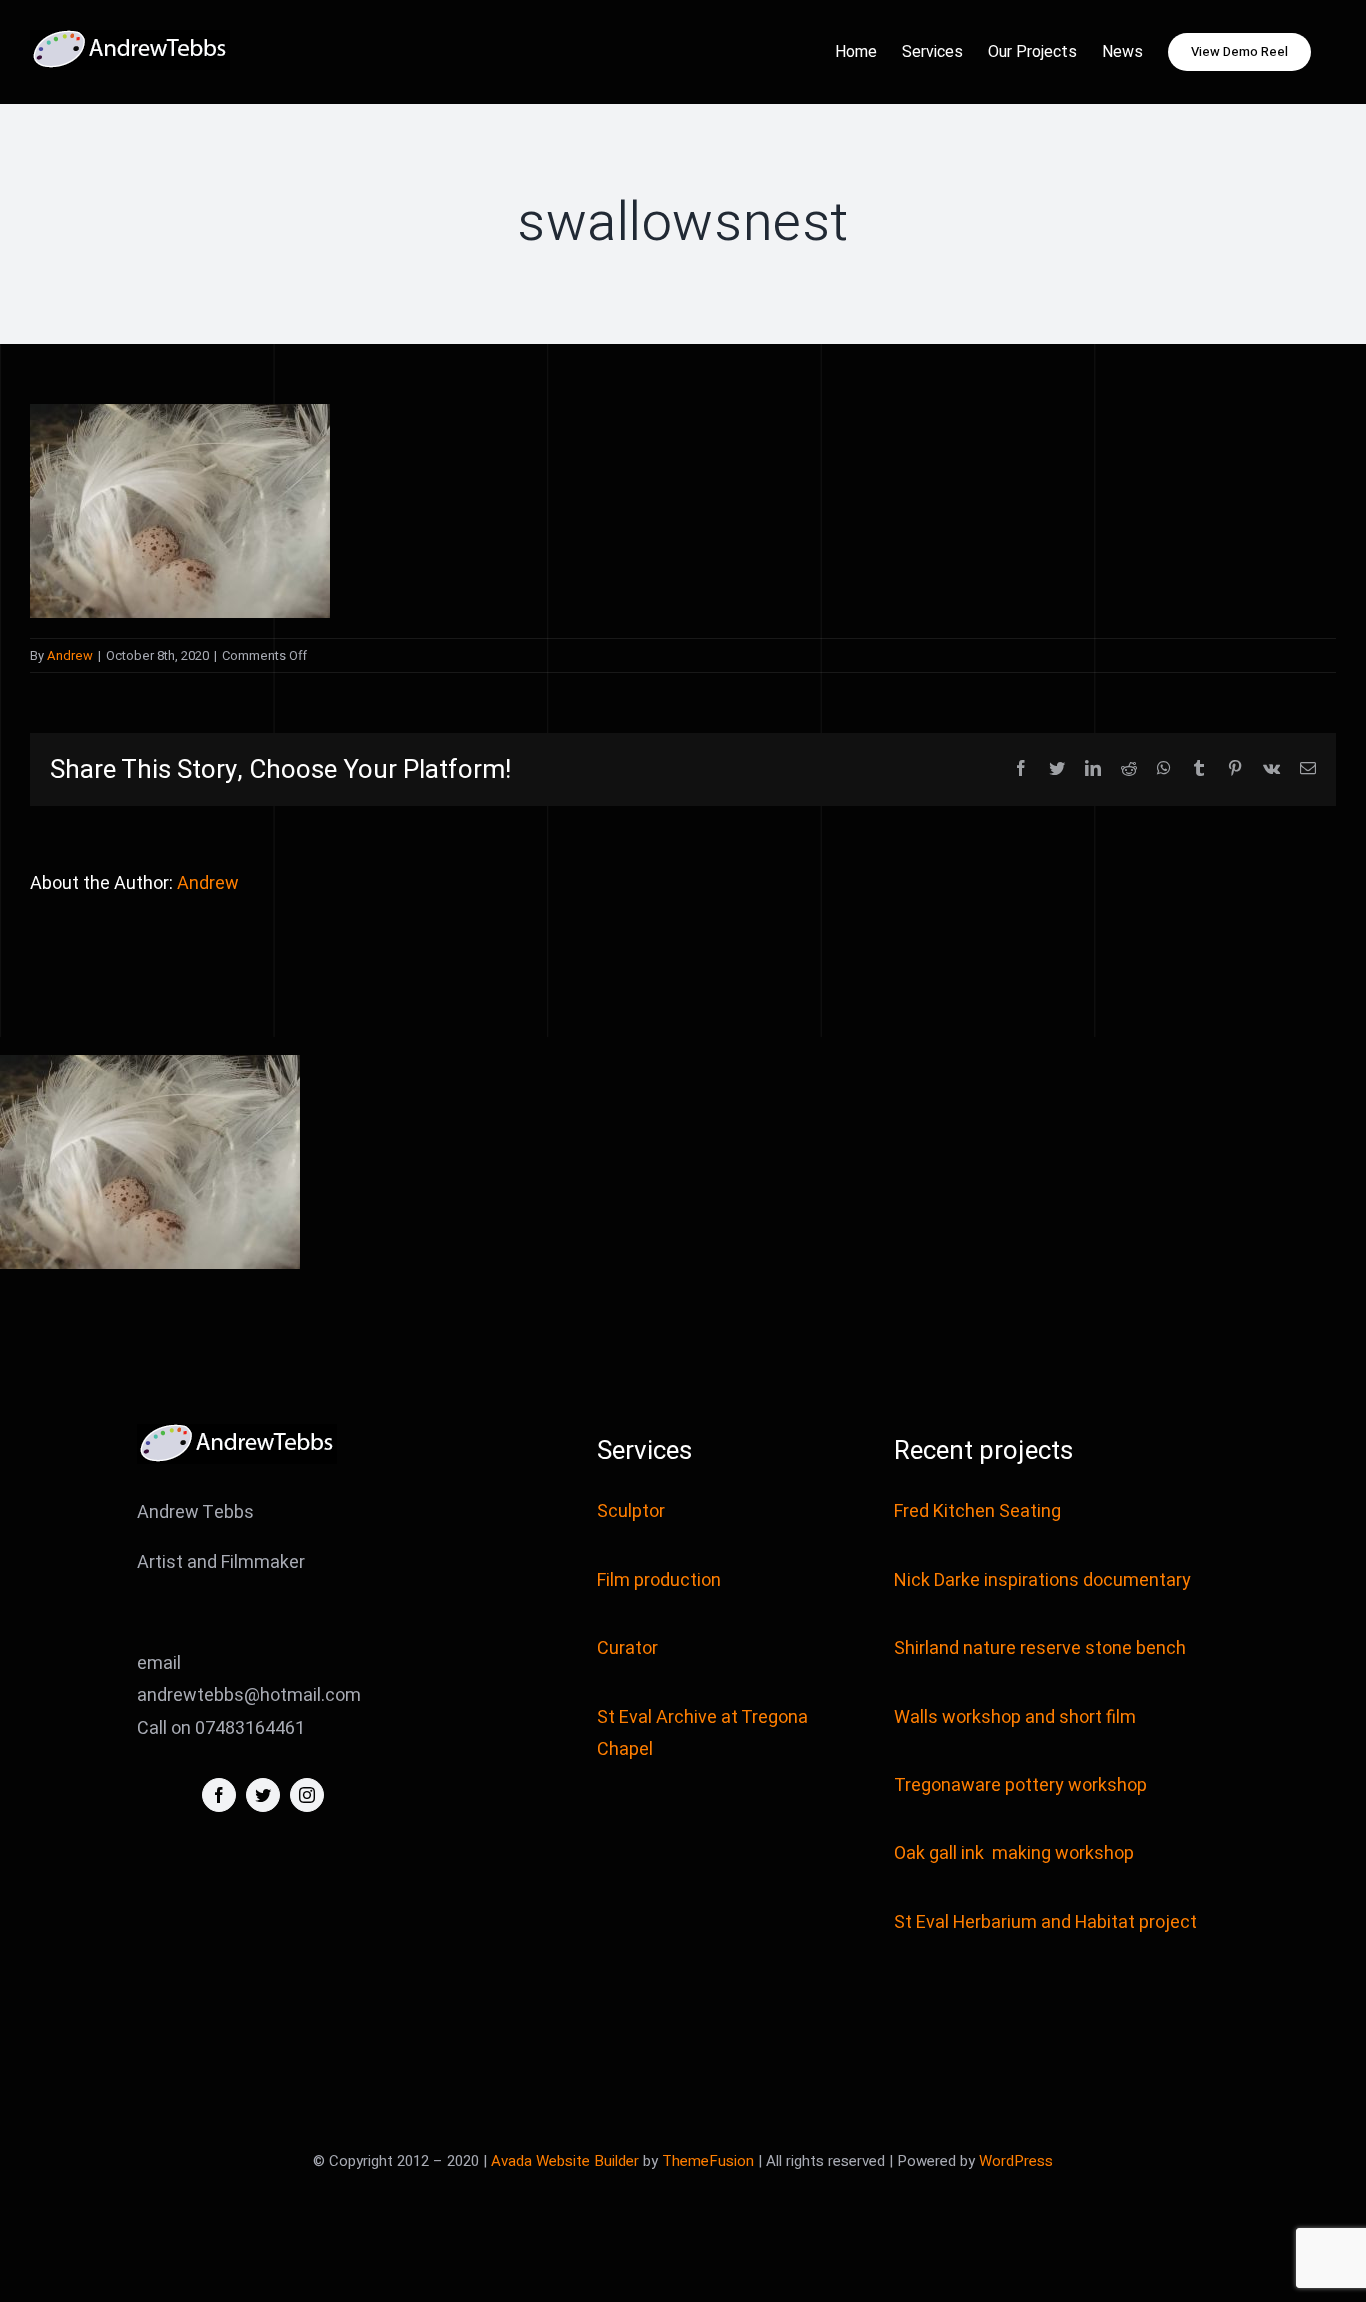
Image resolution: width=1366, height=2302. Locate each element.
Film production (659, 1580)
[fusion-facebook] (219, 1795)
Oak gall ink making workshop (1014, 1853)
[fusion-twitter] (263, 1795)
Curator (627, 1648)
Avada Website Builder (565, 2161)
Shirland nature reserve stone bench (1040, 1648)
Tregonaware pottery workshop (1020, 1785)
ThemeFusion (708, 2161)
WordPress (1016, 2161)
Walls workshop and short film (1015, 1717)
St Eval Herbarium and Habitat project (1045, 1922)
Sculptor (631, 1511)
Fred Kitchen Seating (979, 1511)
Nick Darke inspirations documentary (1042, 1580)
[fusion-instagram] (307, 1795)
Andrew (70, 655)
